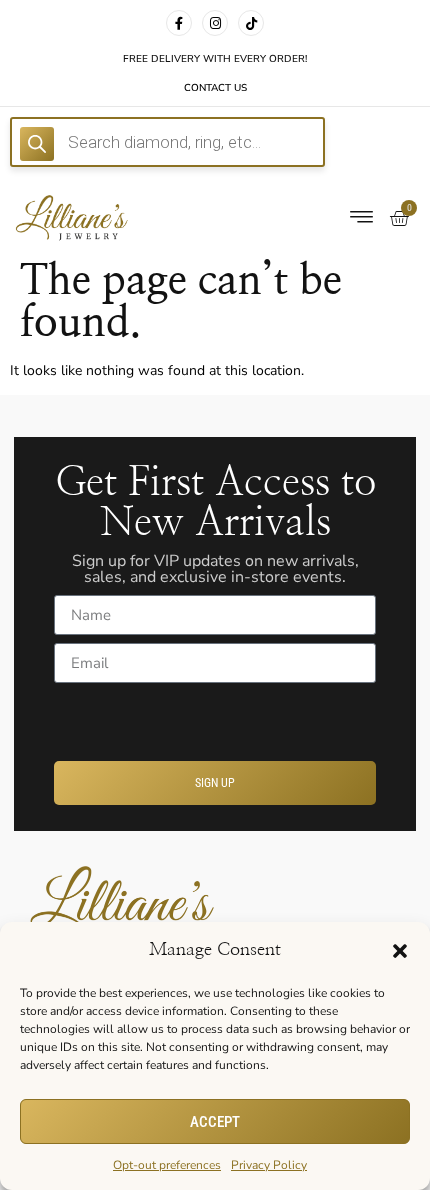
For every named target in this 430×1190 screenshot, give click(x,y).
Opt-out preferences (167, 1165)
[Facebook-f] (179, 23)
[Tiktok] (251, 23)
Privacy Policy (269, 1165)
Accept (215, 1122)
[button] (400, 951)
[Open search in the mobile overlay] (167, 142)
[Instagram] (215, 23)
